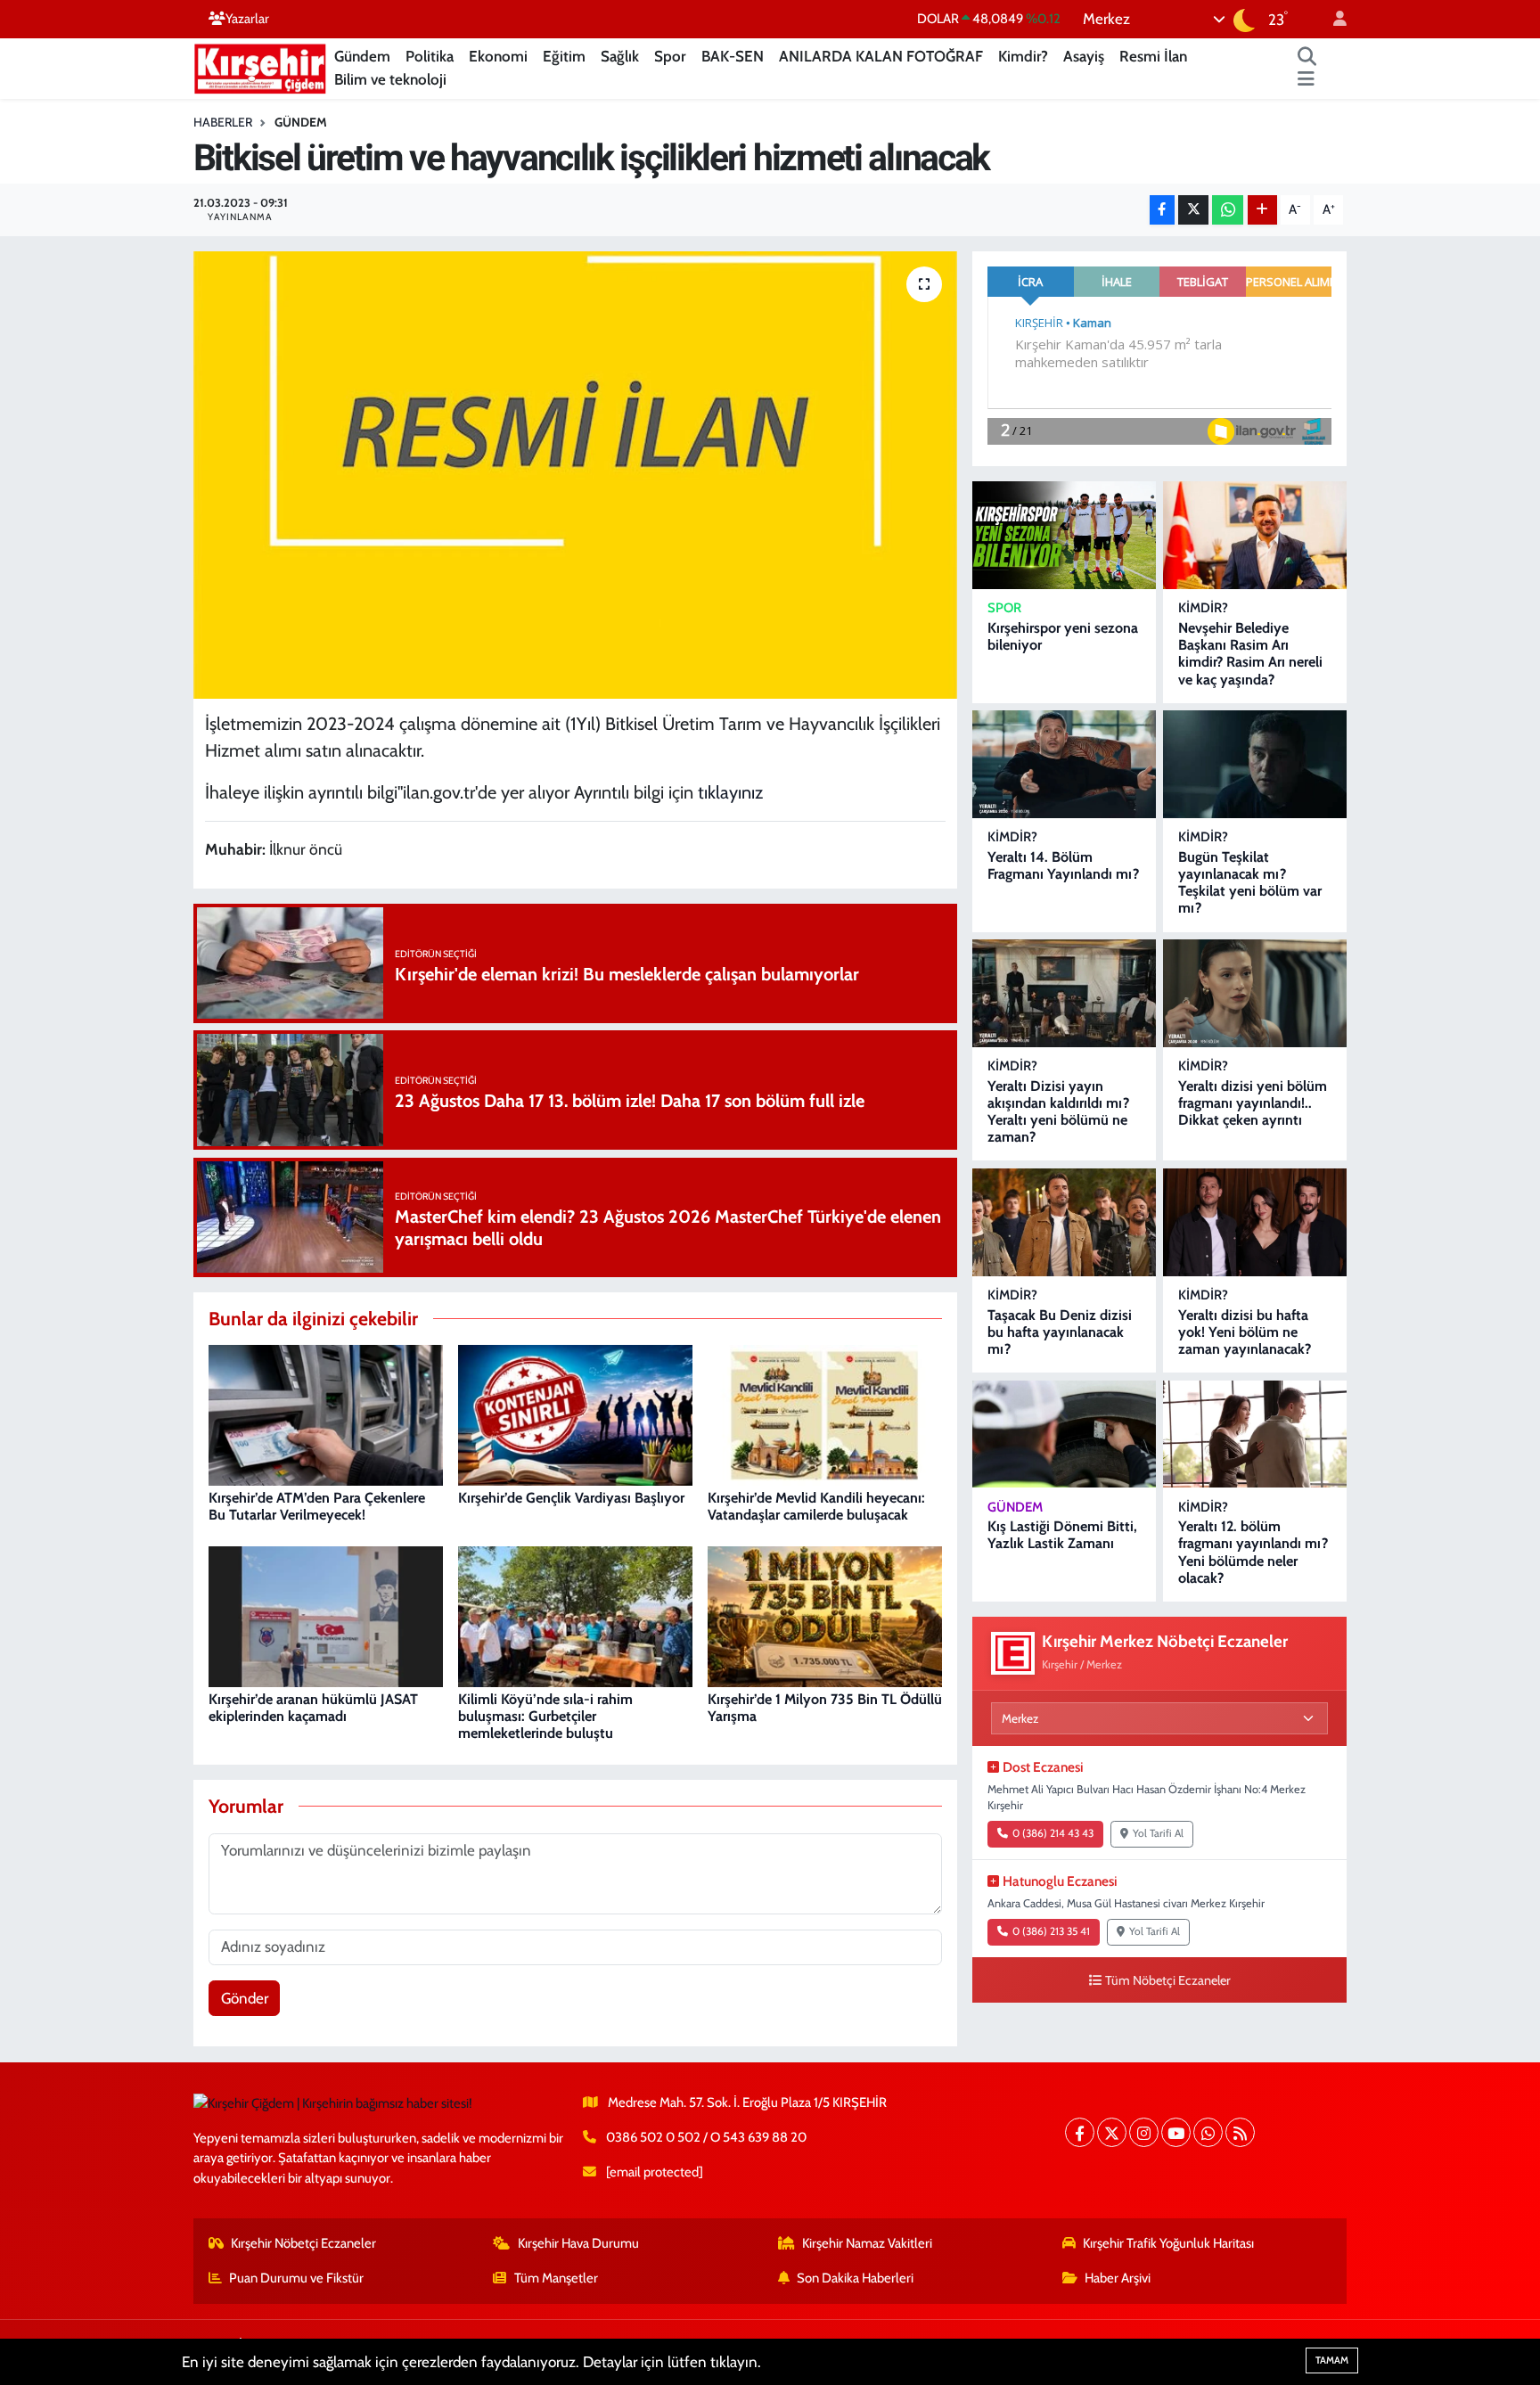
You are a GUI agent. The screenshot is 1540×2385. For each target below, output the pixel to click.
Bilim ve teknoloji (390, 79)
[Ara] (1307, 57)
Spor (670, 56)
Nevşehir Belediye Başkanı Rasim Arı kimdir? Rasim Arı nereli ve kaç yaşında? (1250, 654)
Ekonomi (498, 56)
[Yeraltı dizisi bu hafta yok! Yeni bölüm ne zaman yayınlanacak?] (1255, 1222)
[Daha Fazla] (1262, 210)
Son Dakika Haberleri (855, 2278)
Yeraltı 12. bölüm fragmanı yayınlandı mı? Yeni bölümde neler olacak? (1253, 1552)
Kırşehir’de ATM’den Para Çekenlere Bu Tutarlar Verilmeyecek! (317, 1506)
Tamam (1332, 2360)
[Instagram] (1144, 2132)
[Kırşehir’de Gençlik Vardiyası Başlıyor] (575, 1414)
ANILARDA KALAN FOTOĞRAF (881, 56)
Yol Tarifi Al (1158, 1833)
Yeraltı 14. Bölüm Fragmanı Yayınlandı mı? (1063, 865)
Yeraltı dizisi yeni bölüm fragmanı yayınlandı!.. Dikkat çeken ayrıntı (1253, 1103)
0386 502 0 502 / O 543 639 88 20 (706, 2137)
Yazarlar (247, 19)
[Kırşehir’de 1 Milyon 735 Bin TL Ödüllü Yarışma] (825, 1615)
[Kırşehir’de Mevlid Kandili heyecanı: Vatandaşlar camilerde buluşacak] (825, 1414)
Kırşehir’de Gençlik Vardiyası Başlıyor (571, 1498)
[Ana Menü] (1306, 80)
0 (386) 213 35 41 (1051, 1931)
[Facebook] (1080, 2132)
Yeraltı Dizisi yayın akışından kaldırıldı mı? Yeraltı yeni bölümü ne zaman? (1058, 1112)
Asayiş (1084, 56)
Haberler (223, 122)
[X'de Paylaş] (1193, 210)
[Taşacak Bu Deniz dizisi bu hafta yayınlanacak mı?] (1064, 1222)
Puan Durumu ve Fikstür (296, 2278)
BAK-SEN (733, 56)
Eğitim (564, 56)
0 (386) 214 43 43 (1053, 1833)
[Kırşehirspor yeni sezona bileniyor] (1064, 535)
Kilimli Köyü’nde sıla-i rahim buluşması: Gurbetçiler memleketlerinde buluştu (545, 1716)
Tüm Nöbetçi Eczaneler (1168, 1980)
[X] (1112, 2132)
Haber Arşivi (1118, 2278)
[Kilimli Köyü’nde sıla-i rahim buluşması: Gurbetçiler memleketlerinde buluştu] (575, 1615)
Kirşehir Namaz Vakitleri (867, 2243)
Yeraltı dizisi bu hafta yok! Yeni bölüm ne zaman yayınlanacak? (1245, 1332)
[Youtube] (1176, 2132)
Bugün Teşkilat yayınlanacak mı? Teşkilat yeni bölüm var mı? (1250, 883)
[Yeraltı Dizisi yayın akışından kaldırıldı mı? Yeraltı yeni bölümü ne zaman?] (1064, 993)
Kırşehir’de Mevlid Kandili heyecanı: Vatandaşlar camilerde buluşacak (816, 1506)
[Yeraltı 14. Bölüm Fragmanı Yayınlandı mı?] (1064, 764)
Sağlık (620, 56)
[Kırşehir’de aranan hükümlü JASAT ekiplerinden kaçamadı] (326, 1615)
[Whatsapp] (1208, 2132)
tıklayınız (733, 792)
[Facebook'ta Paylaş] (1162, 210)
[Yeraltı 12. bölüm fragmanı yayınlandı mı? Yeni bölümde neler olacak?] (1255, 1434)
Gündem (362, 56)
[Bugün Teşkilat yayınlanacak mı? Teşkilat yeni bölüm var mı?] (1255, 764)
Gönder (245, 1998)
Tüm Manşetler (556, 2278)
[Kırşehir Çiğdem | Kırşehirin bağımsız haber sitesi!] (260, 66)
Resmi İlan (1153, 56)
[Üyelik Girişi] (1332, 19)
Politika (430, 56)
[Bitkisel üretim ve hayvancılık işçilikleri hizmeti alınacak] (575, 475)
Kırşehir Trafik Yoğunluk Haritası (1168, 2243)
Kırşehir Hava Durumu (578, 2243)
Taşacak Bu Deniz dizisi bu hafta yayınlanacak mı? (1060, 1332)
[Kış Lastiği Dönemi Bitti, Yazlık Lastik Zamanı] (1064, 1434)
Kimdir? (1023, 56)
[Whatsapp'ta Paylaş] (1228, 210)
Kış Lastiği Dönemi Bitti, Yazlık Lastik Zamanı (1062, 1535)
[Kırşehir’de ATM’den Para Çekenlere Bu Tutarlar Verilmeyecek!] (326, 1414)
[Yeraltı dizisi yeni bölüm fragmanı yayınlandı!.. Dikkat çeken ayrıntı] (1255, 993)
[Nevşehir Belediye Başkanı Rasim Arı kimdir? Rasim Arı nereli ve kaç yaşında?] (1255, 535)
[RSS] (1240, 2132)
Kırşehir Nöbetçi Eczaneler (303, 2243)
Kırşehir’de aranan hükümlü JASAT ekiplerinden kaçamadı (313, 1708)
